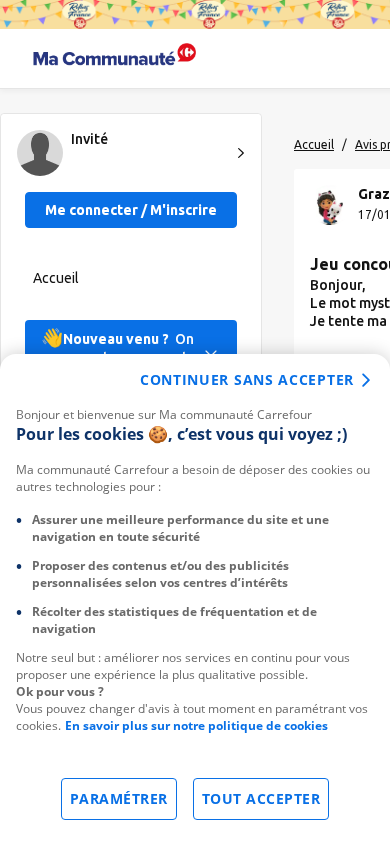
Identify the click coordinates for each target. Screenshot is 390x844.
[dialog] (195, 599)
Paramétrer (119, 798)
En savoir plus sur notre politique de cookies (196, 725)
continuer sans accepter (247, 379)
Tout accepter (261, 798)
